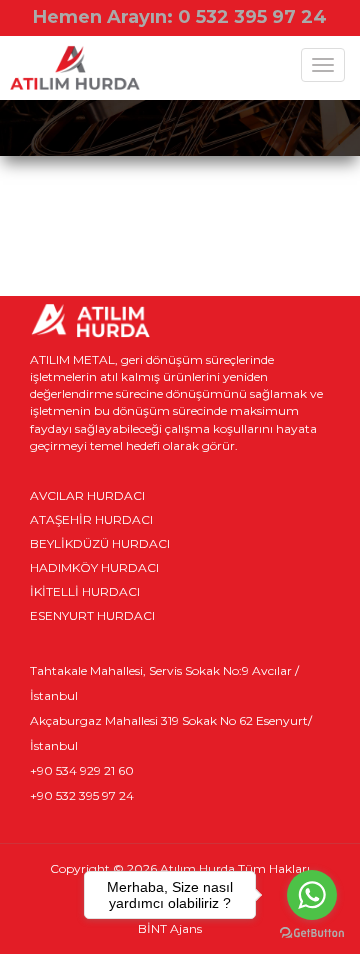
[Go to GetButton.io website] (312, 933)
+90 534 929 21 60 (82, 770)
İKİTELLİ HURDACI (85, 591)
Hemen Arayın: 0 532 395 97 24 (180, 17)
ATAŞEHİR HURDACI (91, 519)
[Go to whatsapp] (312, 895)
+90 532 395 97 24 (82, 795)
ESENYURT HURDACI (92, 615)
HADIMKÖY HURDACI (94, 567)
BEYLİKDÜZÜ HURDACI (100, 543)
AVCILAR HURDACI (87, 495)
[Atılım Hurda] (75, 70)
